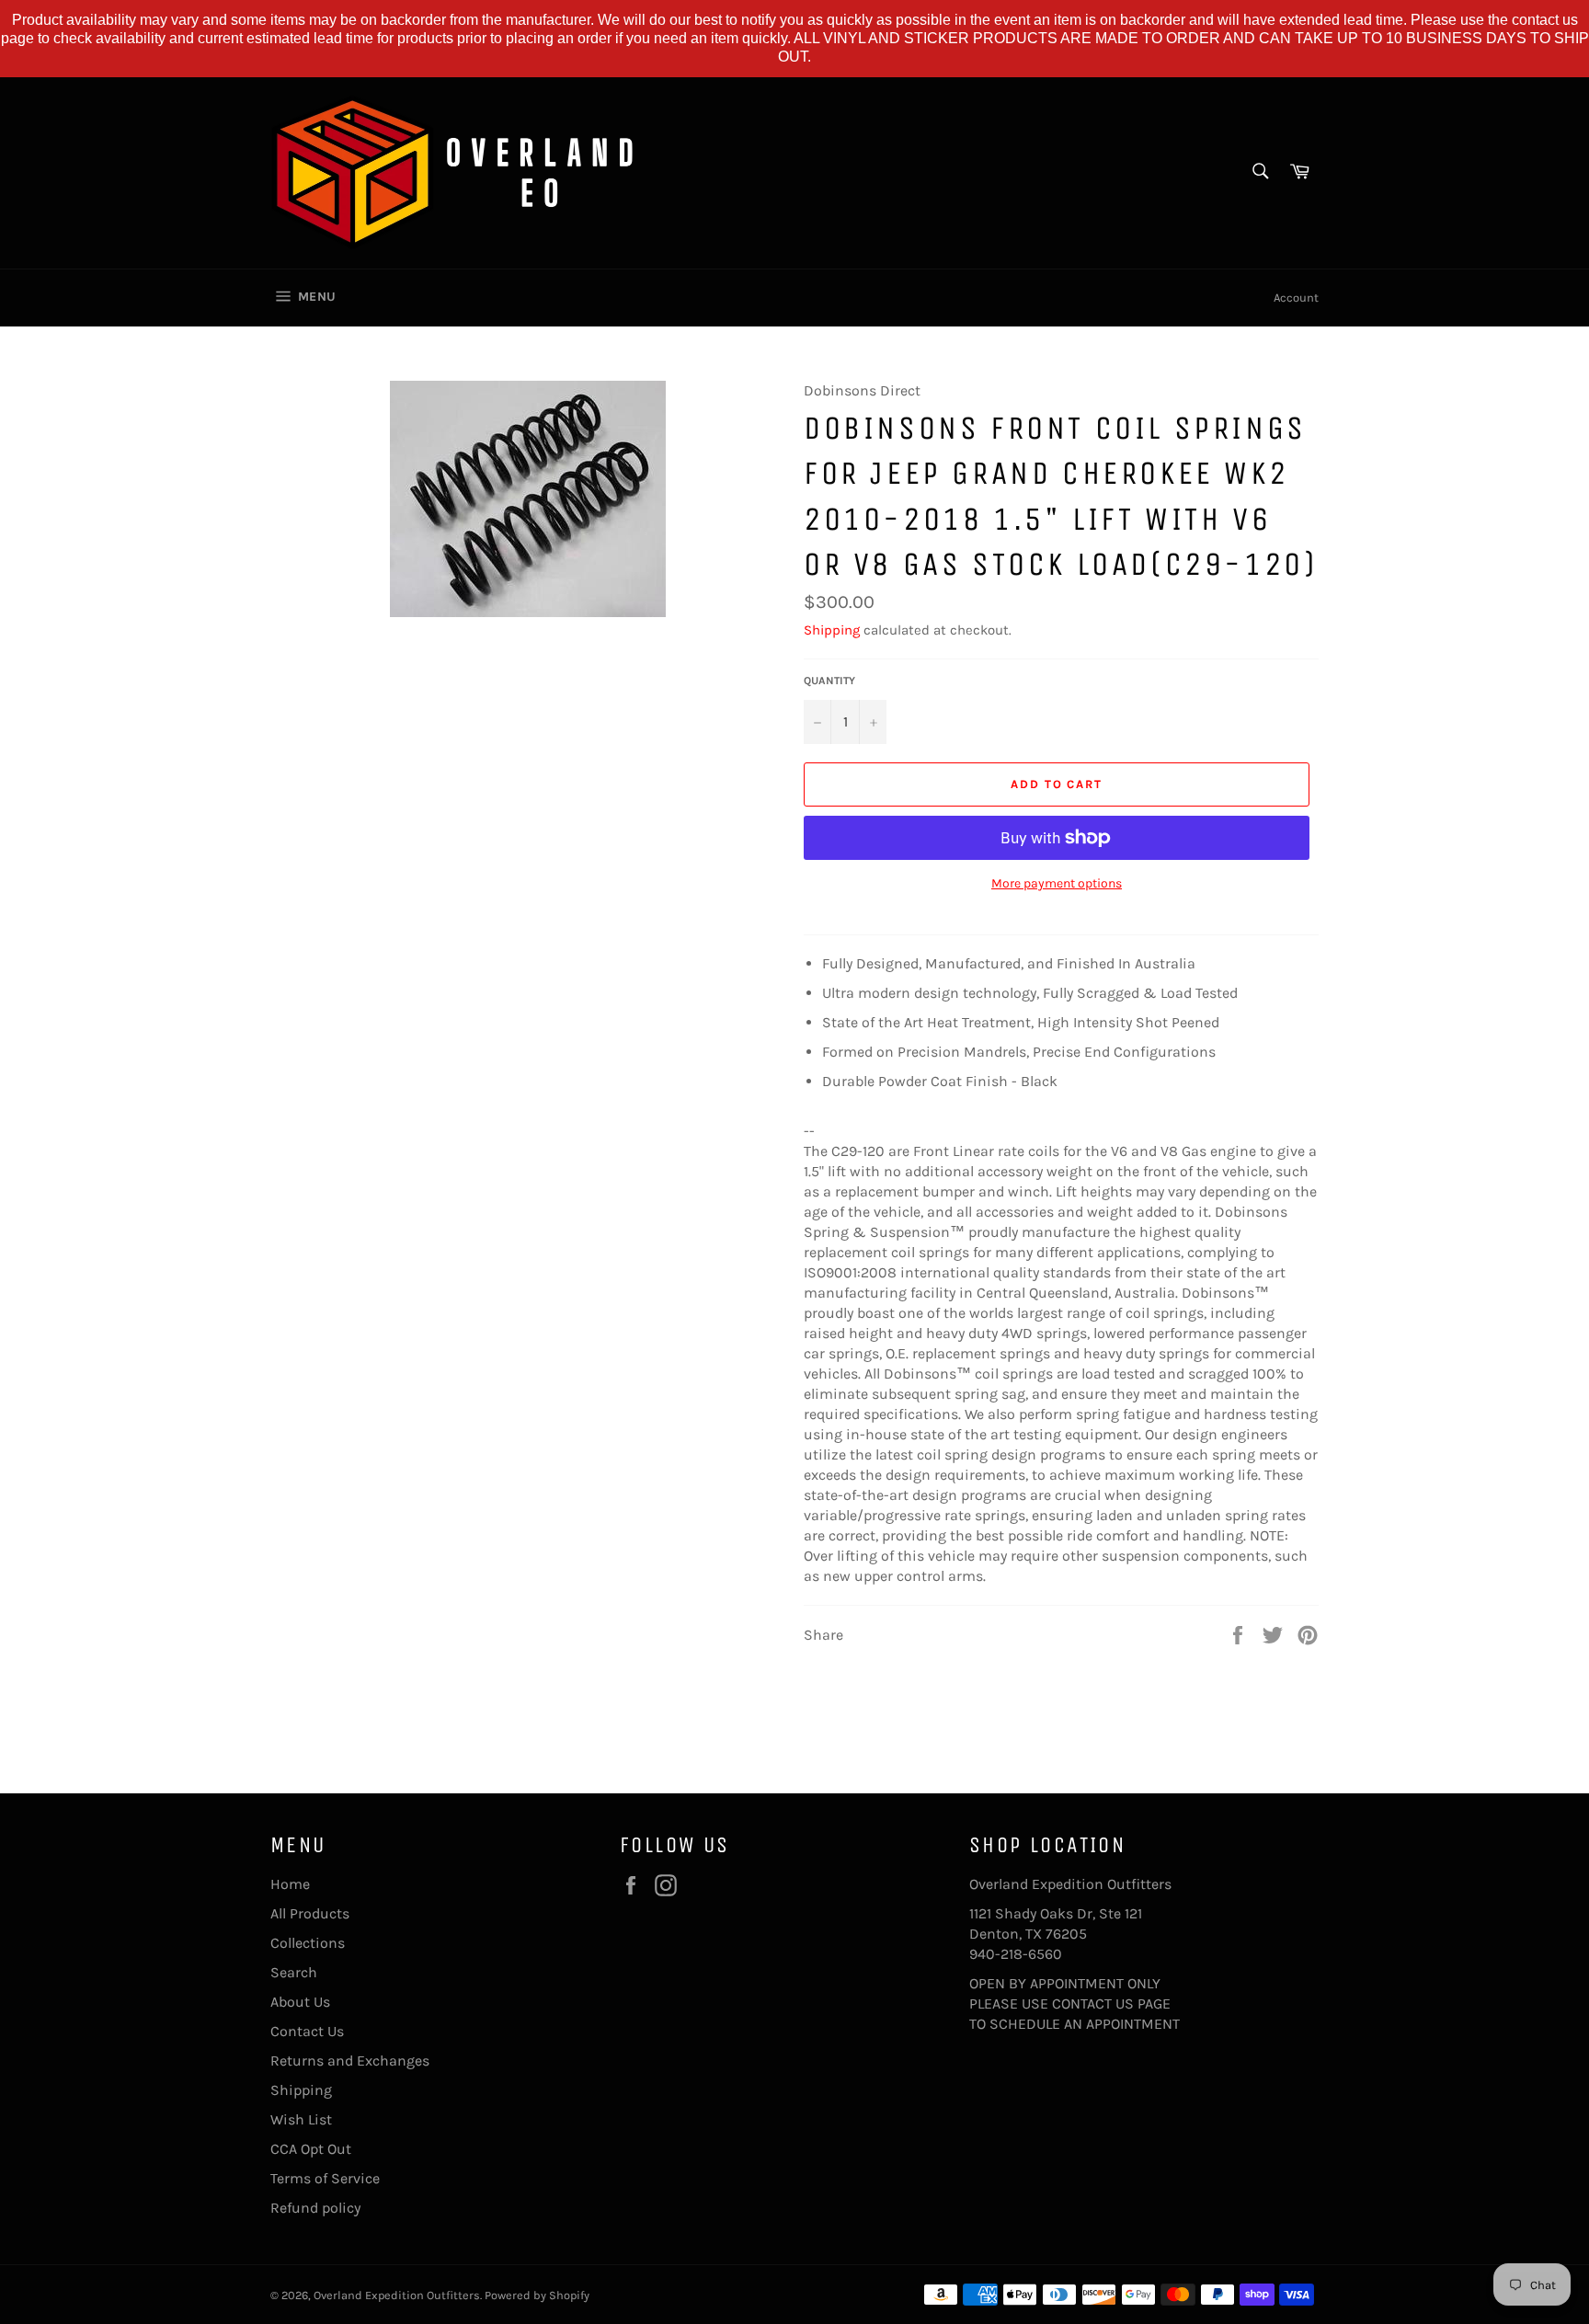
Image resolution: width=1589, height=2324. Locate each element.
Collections (308, 1943)
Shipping (832, 630)
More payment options (1057, 883)
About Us (300, 2002)
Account (1296, 298)
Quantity (829, 681)
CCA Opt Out (311, 2149)
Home (290, 1884)
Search (294, 1972)
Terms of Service (325, 2178)
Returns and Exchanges (350, 2061)
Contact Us (307, 2031)
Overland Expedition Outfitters (397, 2295)
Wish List (301, 2119)
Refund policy (315, 2208)
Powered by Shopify (537, 2295)
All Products (310, 1913)
